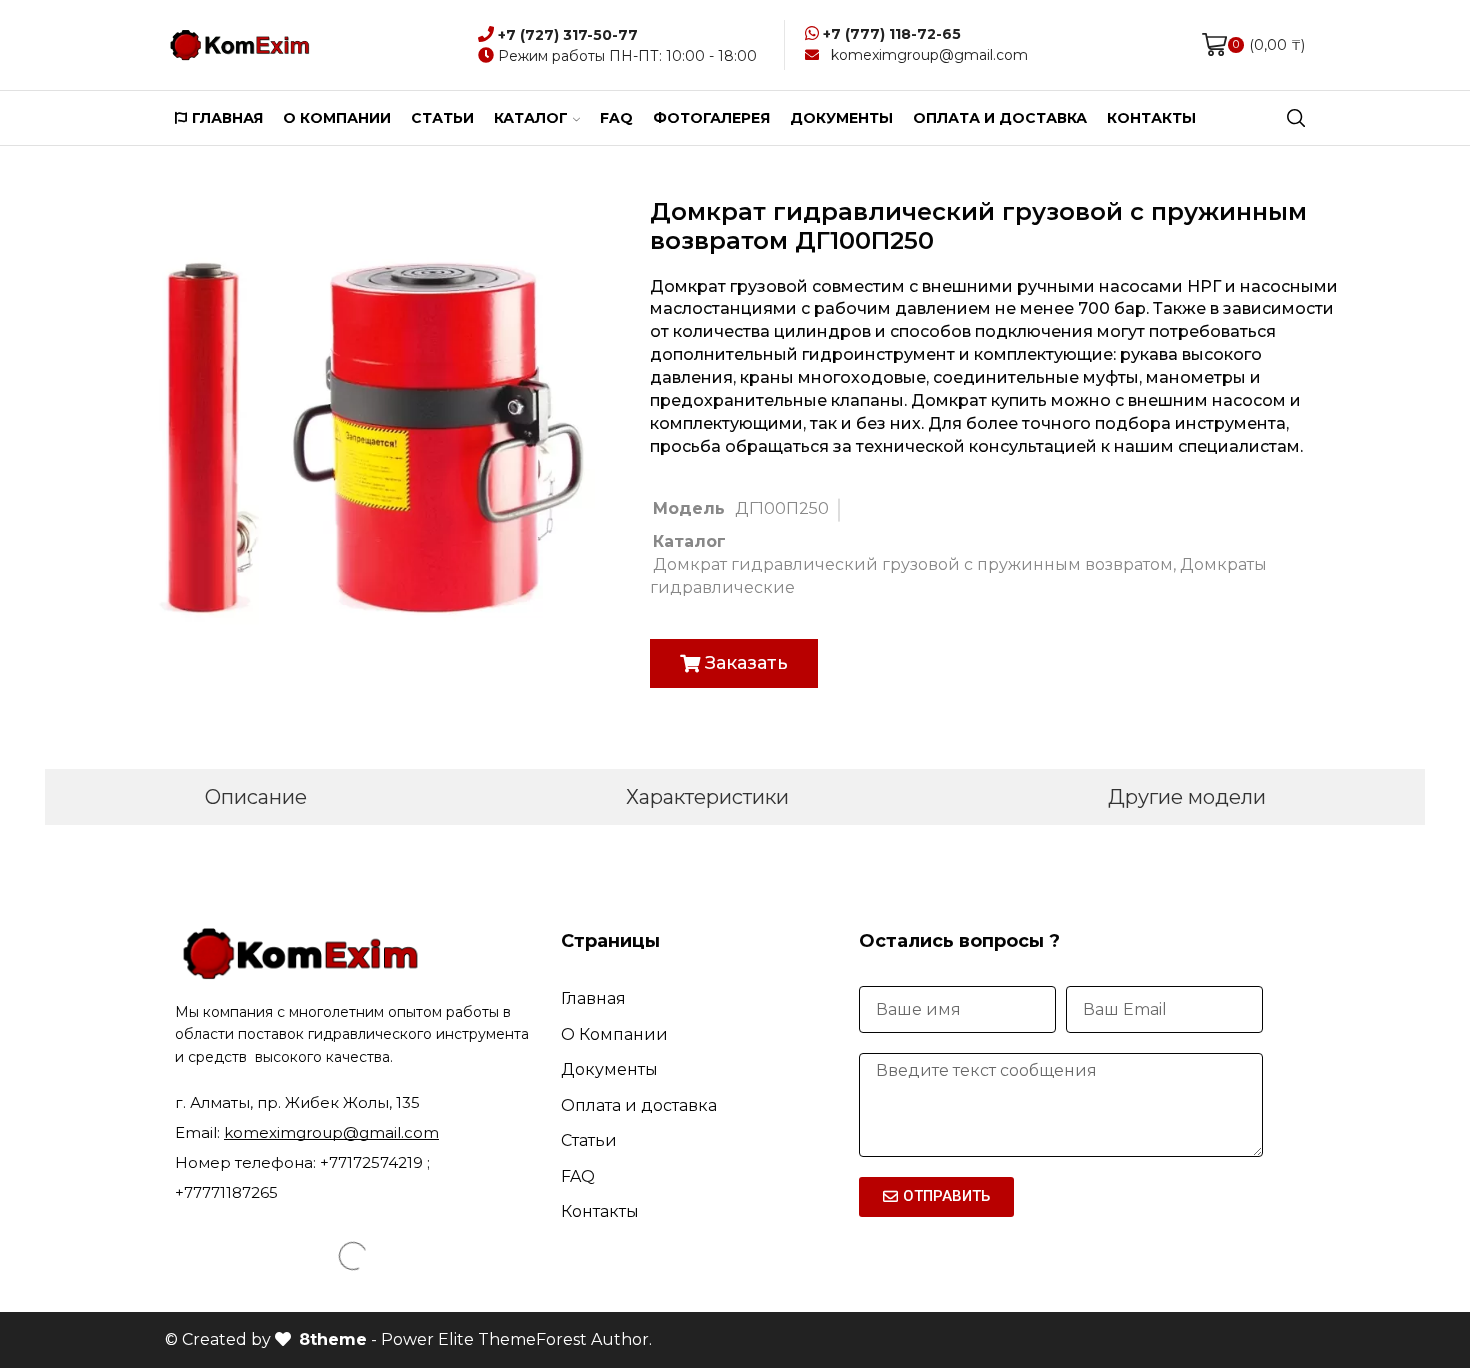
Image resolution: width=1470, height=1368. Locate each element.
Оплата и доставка (1000, 118)
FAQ (616, 118)
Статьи (442, 118)
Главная (227, 118)
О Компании (614, 1034)
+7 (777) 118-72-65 (892, 34)
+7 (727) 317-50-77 (568, 35)
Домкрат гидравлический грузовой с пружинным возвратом (913, 564)
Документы (841, 118)
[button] (734, 663)
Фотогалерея (711, 118)
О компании (337, 118)
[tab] (255, 797)
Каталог (531, 118)
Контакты (1151, 118)
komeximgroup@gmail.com (929, 55)
